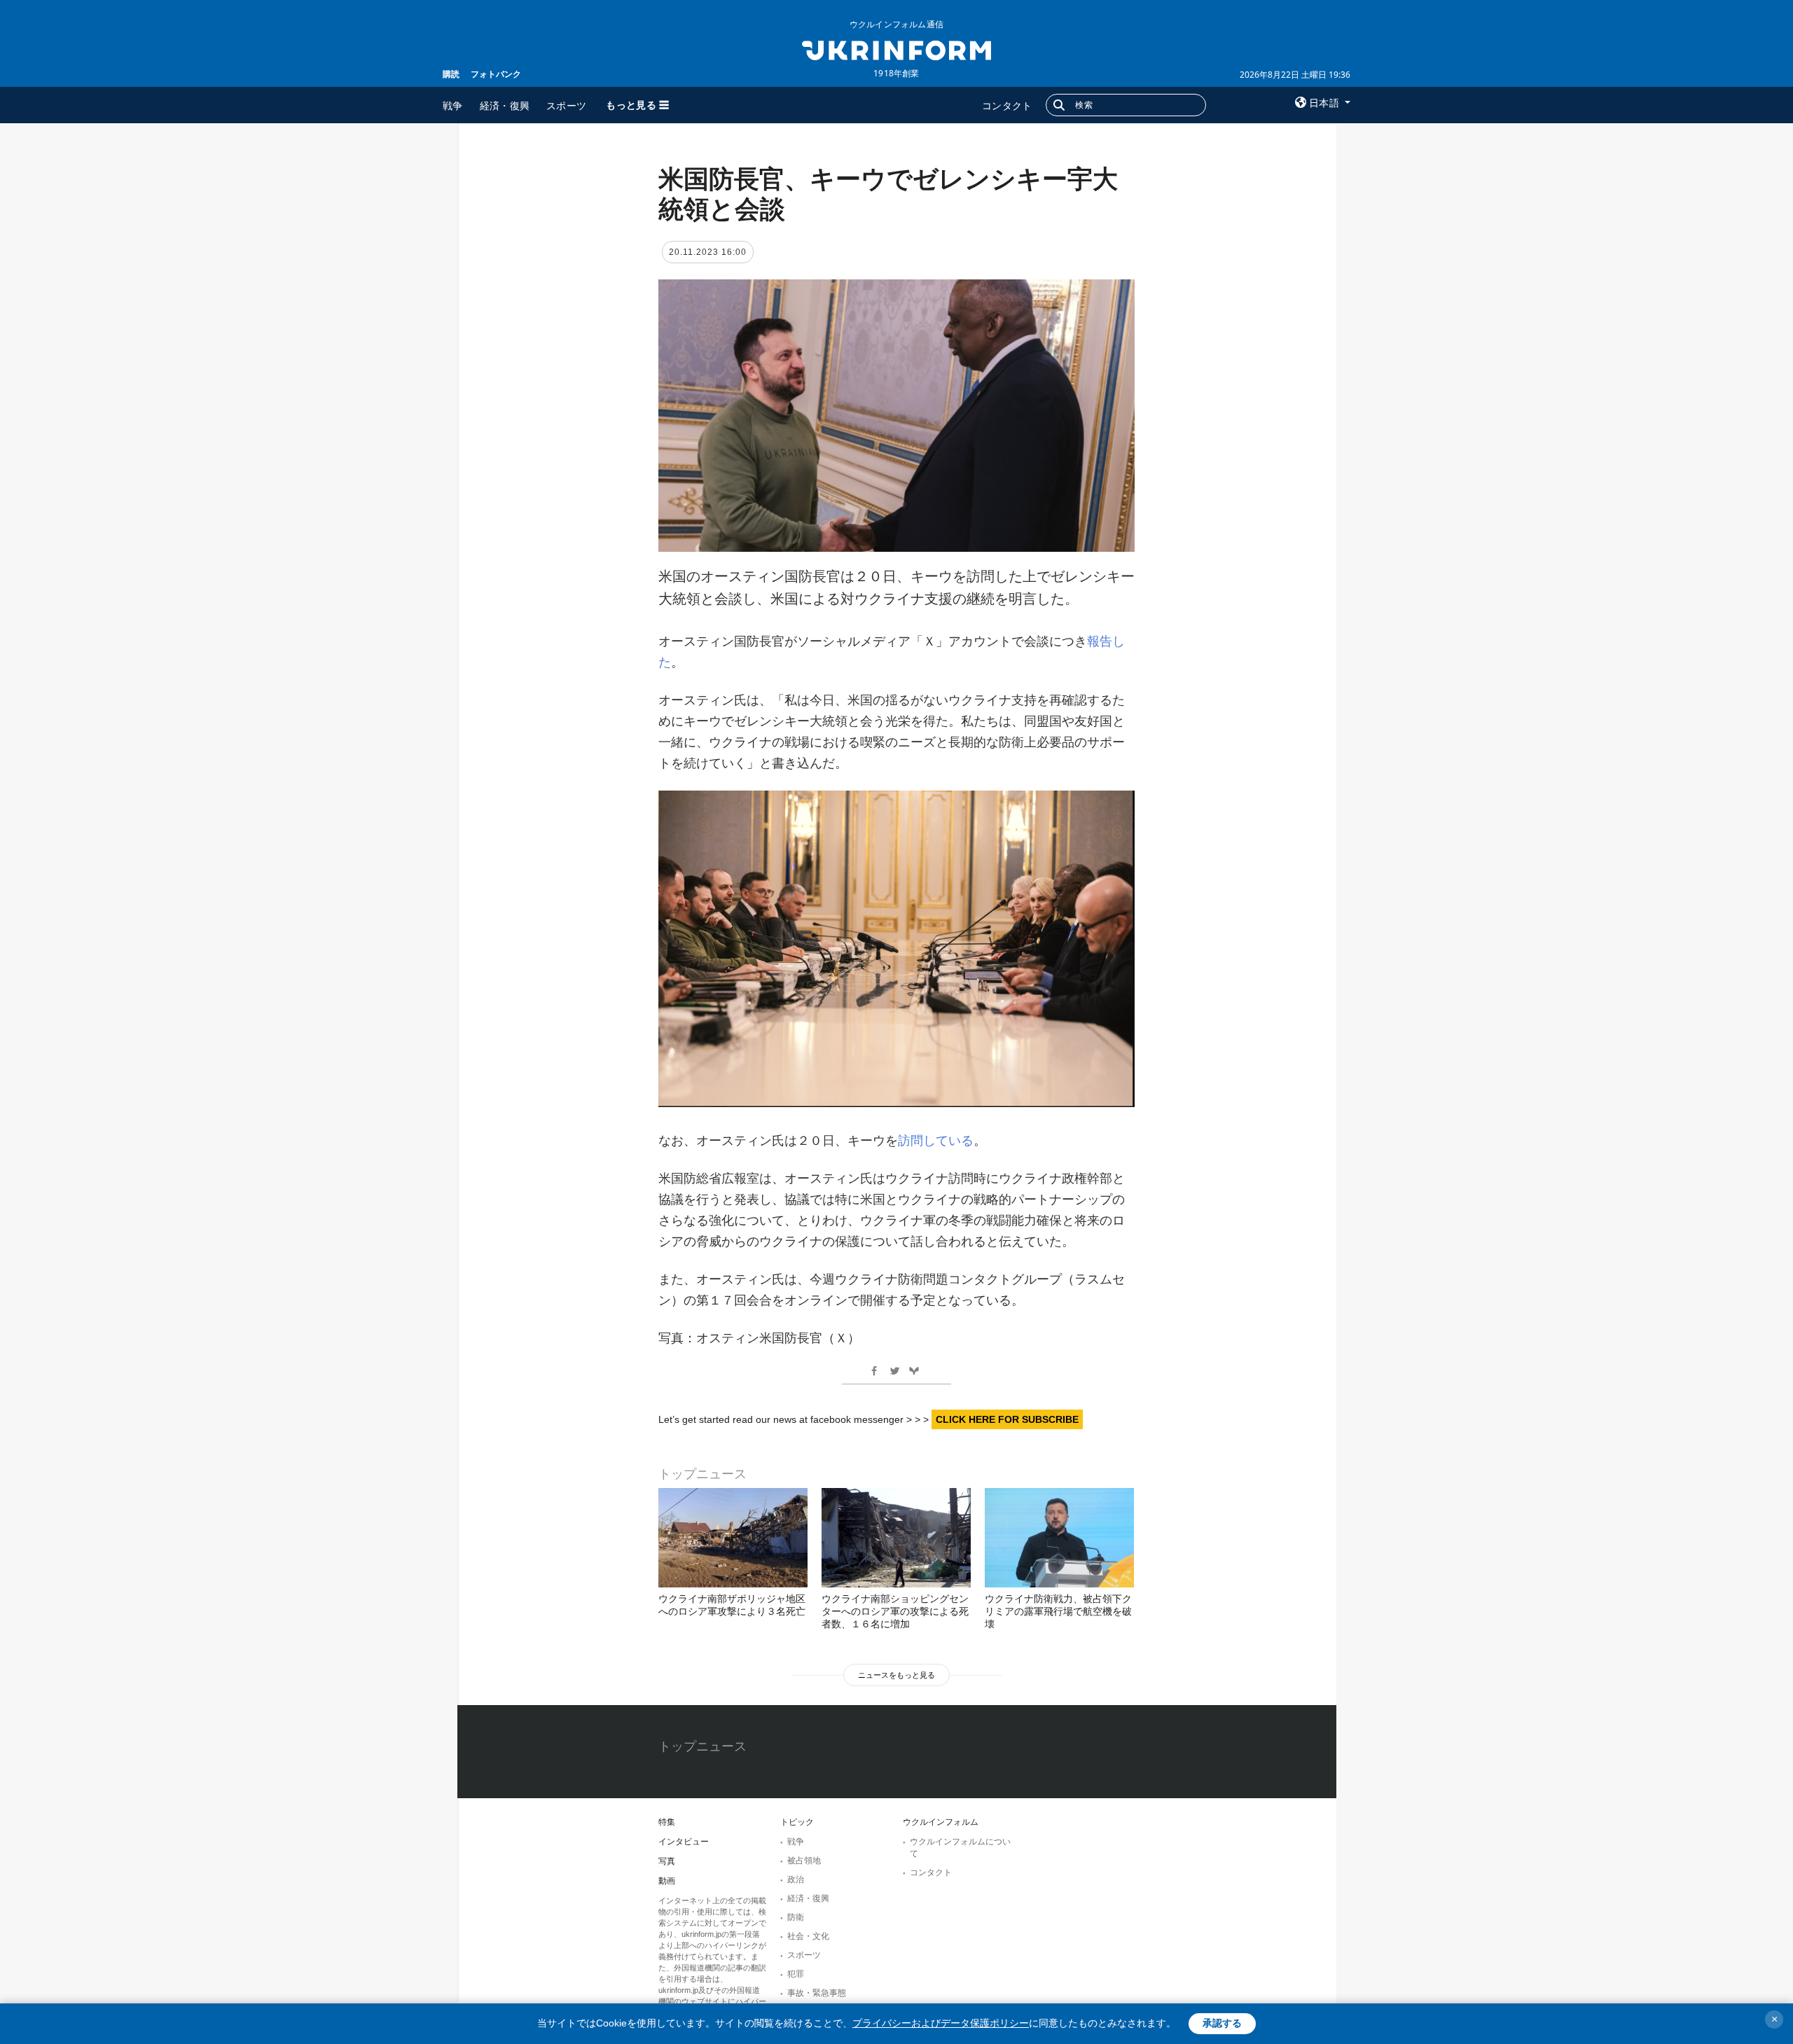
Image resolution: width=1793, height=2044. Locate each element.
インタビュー (684, 1842)
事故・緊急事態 (817, 1993)
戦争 (453, 105)
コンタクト (1007, 105)
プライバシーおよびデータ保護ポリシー (941, 2023)
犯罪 (796, 1974)
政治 (796, 1879)
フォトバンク (496, 74)
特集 (667, 1822)
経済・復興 (505, 105)
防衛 (796, 1917)
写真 (667, 1861)
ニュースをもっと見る (896, 1675)
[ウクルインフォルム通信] (896, 49)
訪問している (936, 1141)
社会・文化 (808, 1936)
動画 (667, 1881)
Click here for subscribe (1007, 1419)
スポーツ (566, 105)
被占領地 (804, 1861)
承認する (1222, 2023)
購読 (451, 74)
